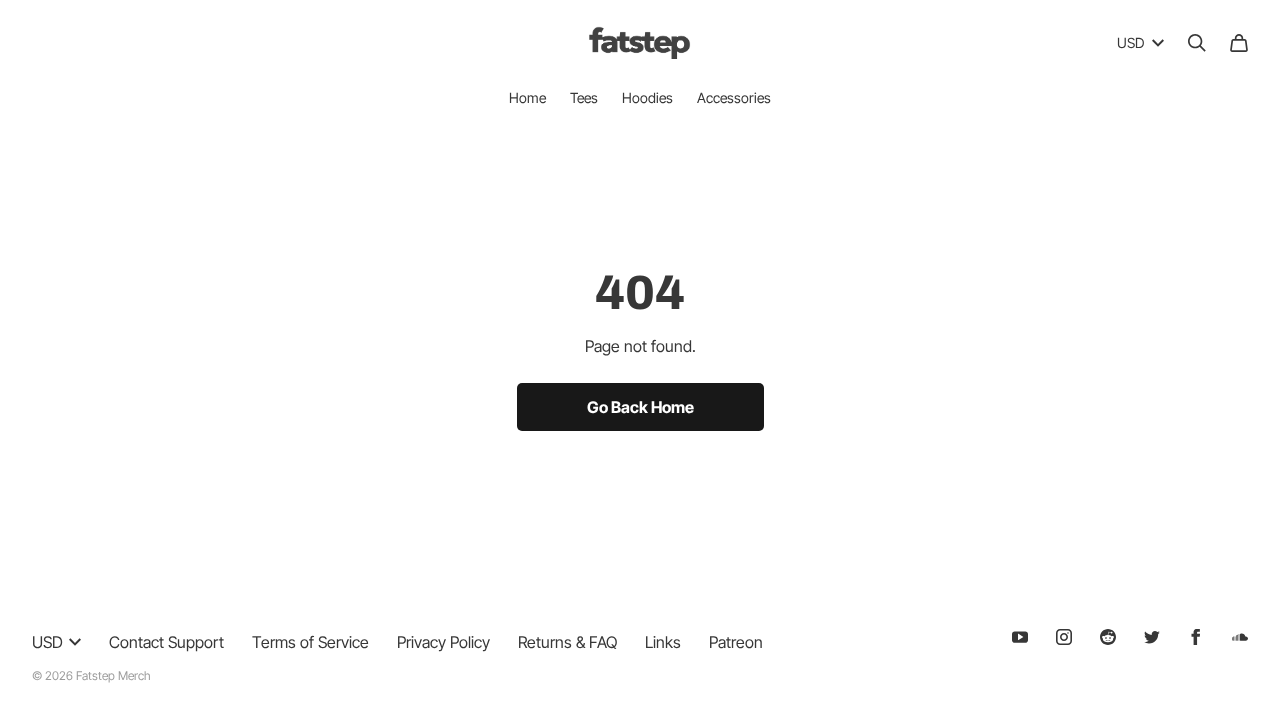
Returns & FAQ (567, 642)
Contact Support (166, 642)
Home (527, 97)
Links (663, 642)
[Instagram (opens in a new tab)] (1064, 637)
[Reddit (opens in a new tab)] (1108, 637)
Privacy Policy (443, 642)
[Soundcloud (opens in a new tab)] (1240, 637)
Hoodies (647, 97)
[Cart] (1239, 43)
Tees (584, 97)
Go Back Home (640, 407)
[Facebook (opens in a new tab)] (1196, 637)
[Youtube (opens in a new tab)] (1020, 637)
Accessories (734, 97)
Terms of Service (310, 642)
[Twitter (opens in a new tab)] (1152, 637)
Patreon (736, 642)
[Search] (1197, 43)
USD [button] (1130, 42)
